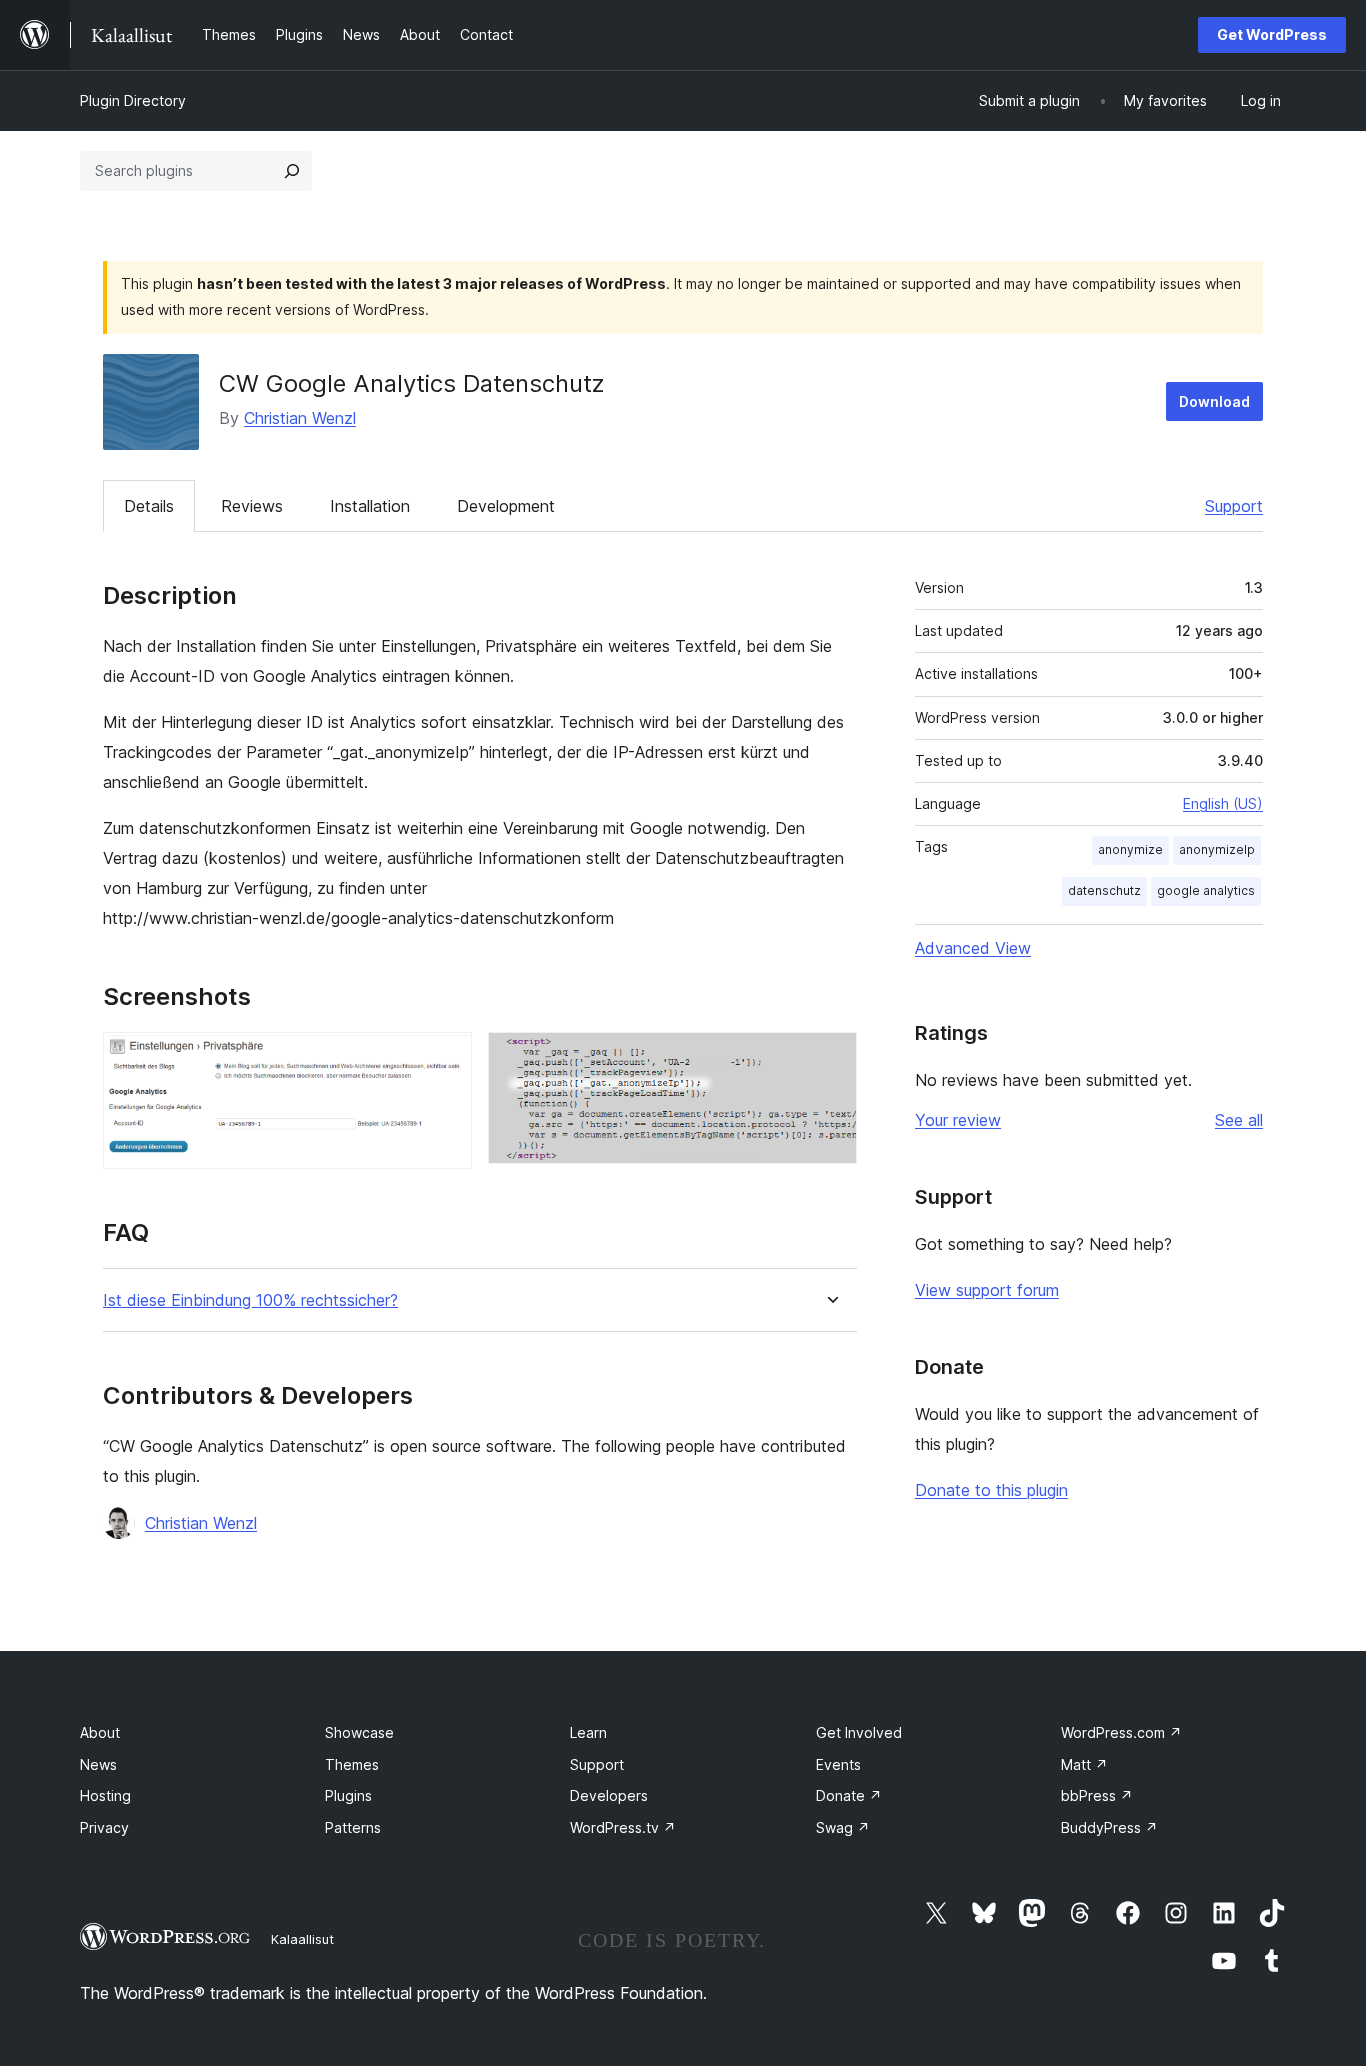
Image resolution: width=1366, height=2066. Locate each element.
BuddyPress (1109, 1827)
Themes (352, 1764)
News (98, 1764)
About (100, 1732)
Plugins (348, 1795)
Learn (588, 1732)
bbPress (1097, 1795)
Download (1214, 401)
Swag (843, 1827)
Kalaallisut (302, 1939)
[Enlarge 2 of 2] (830, 1059)
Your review (958, 1120)
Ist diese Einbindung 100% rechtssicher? (250, 1300)
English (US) (1223, 803)
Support (1234, 506)
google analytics (1206, 890)
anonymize (1130, 849)
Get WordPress (1272, 34)
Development (506, 506)
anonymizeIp (1217, 849)
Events (838, 1764)
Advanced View (973, 948)
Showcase (359, 1732)
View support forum (987, 1290)
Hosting (105, 1795)
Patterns (353, 1827)
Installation (370, 506)
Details (149, 506)
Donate (849, 1795)
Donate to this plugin (991, 1490)
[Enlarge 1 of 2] (445, 1059)
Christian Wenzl (300, 418)
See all (1239, 1120)
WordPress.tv (623, 1827)
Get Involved (859, 1732)
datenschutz (1104, 890)
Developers (609, 1795)
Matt (1084, 1764)
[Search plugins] (292, 171)
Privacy (104, 1827)
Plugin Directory (133, 100)
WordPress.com (1121, 1732)
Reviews (252, 506)
